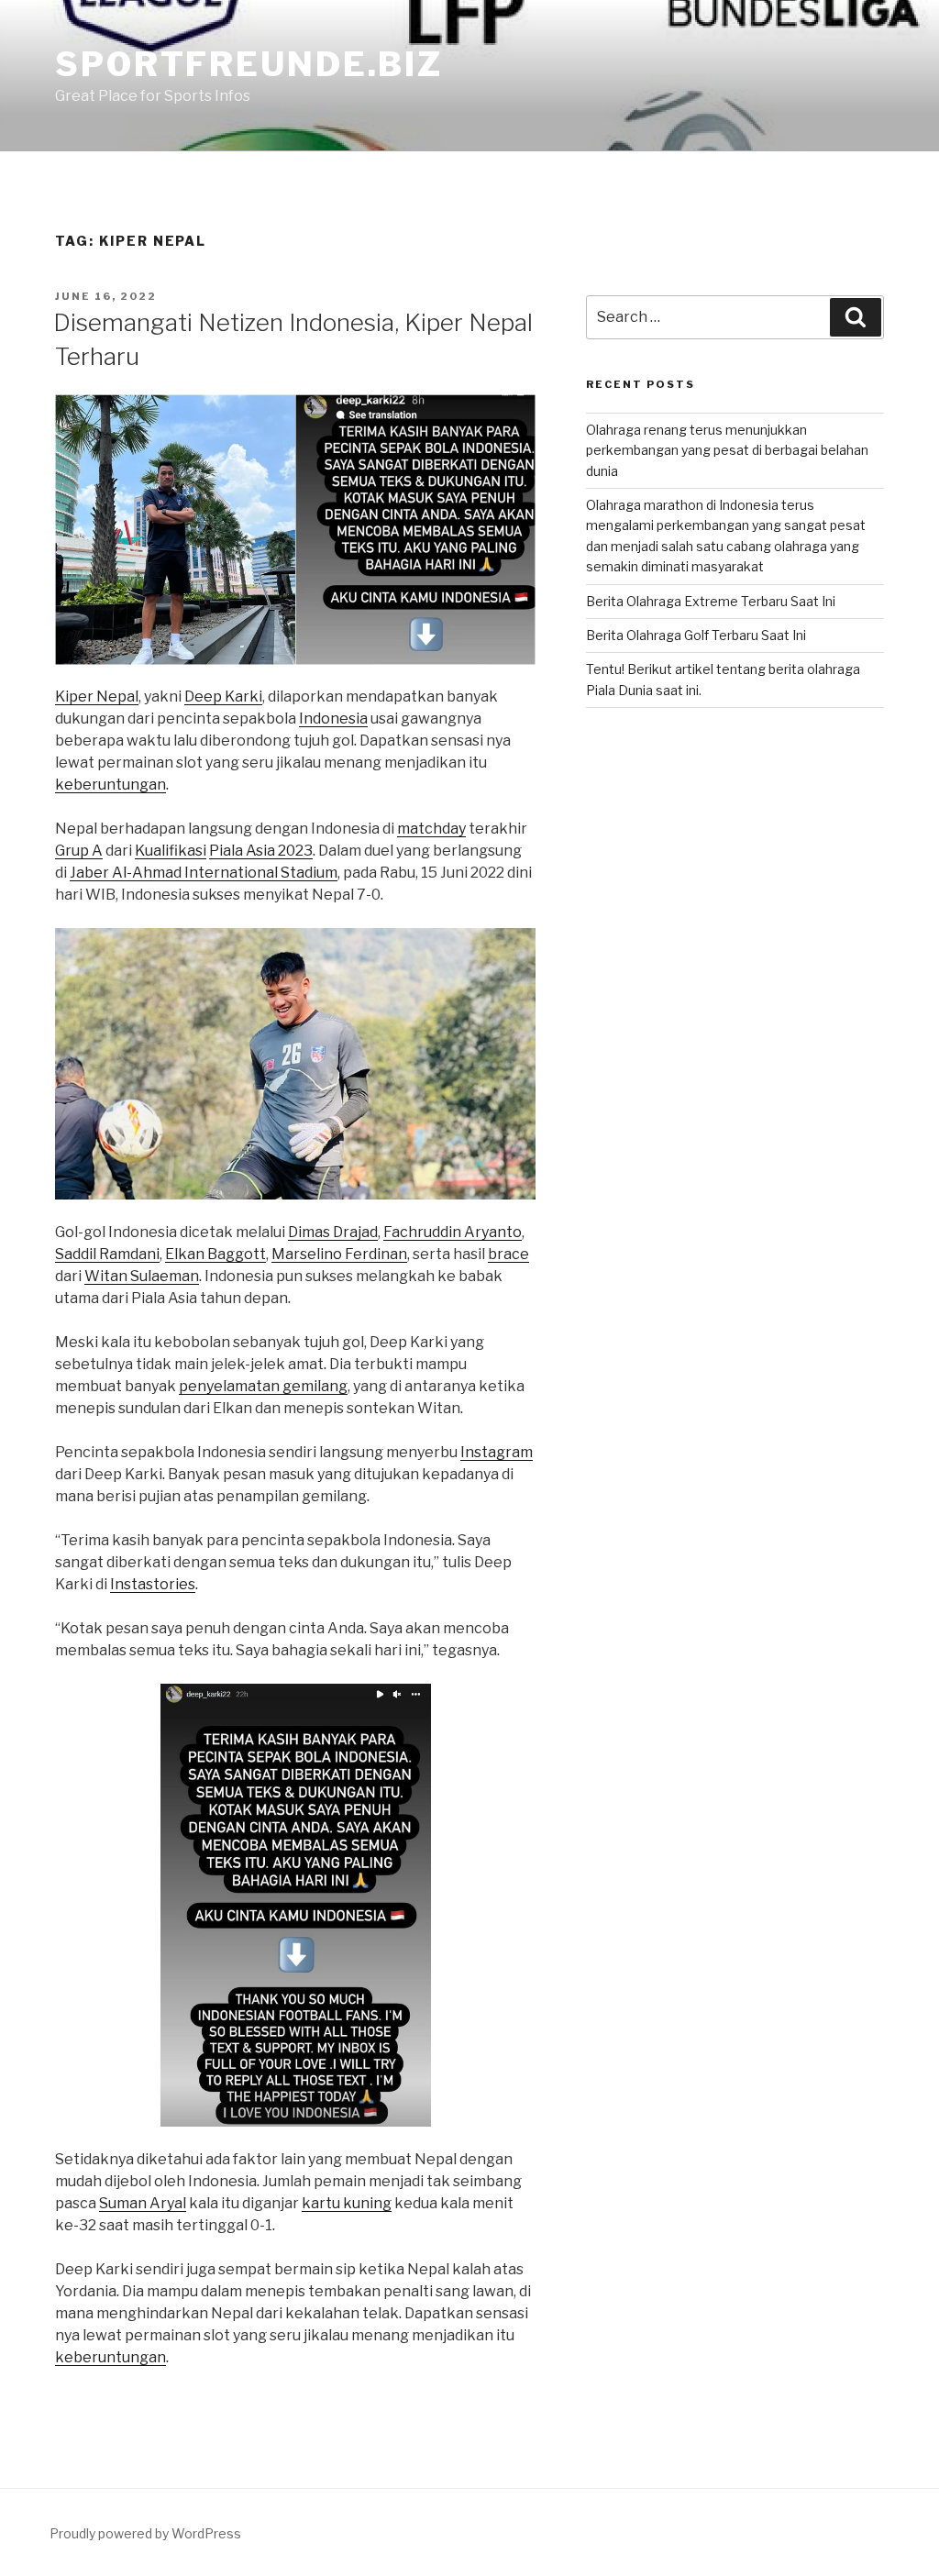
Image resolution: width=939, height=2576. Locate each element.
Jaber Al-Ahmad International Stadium (204, 873)
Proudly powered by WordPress (145, 2533)
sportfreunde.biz (249, 64)
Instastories (153, 1584)
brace (508, 1254)
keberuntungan (110, 785)
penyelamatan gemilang (263, 1386)
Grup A (79, 851)
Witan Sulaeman (142, 1276)
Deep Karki (223, 697)
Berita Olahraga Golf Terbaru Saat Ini (696, 635)
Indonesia (333, 719)
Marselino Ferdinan (339, 1254)
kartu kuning (347, 2203)
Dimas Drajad (333, 1232)
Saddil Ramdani (107, 1254)
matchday (431, 829)
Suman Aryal (143, 2203)
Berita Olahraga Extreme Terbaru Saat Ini (711, 601)
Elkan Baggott (215, 1254)
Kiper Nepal (97, 697)
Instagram (497, 1452)
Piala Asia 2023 (261, 851)
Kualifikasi (171, 851)
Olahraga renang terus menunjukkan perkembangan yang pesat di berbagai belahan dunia (727, 450)
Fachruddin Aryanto (453, 1232)
